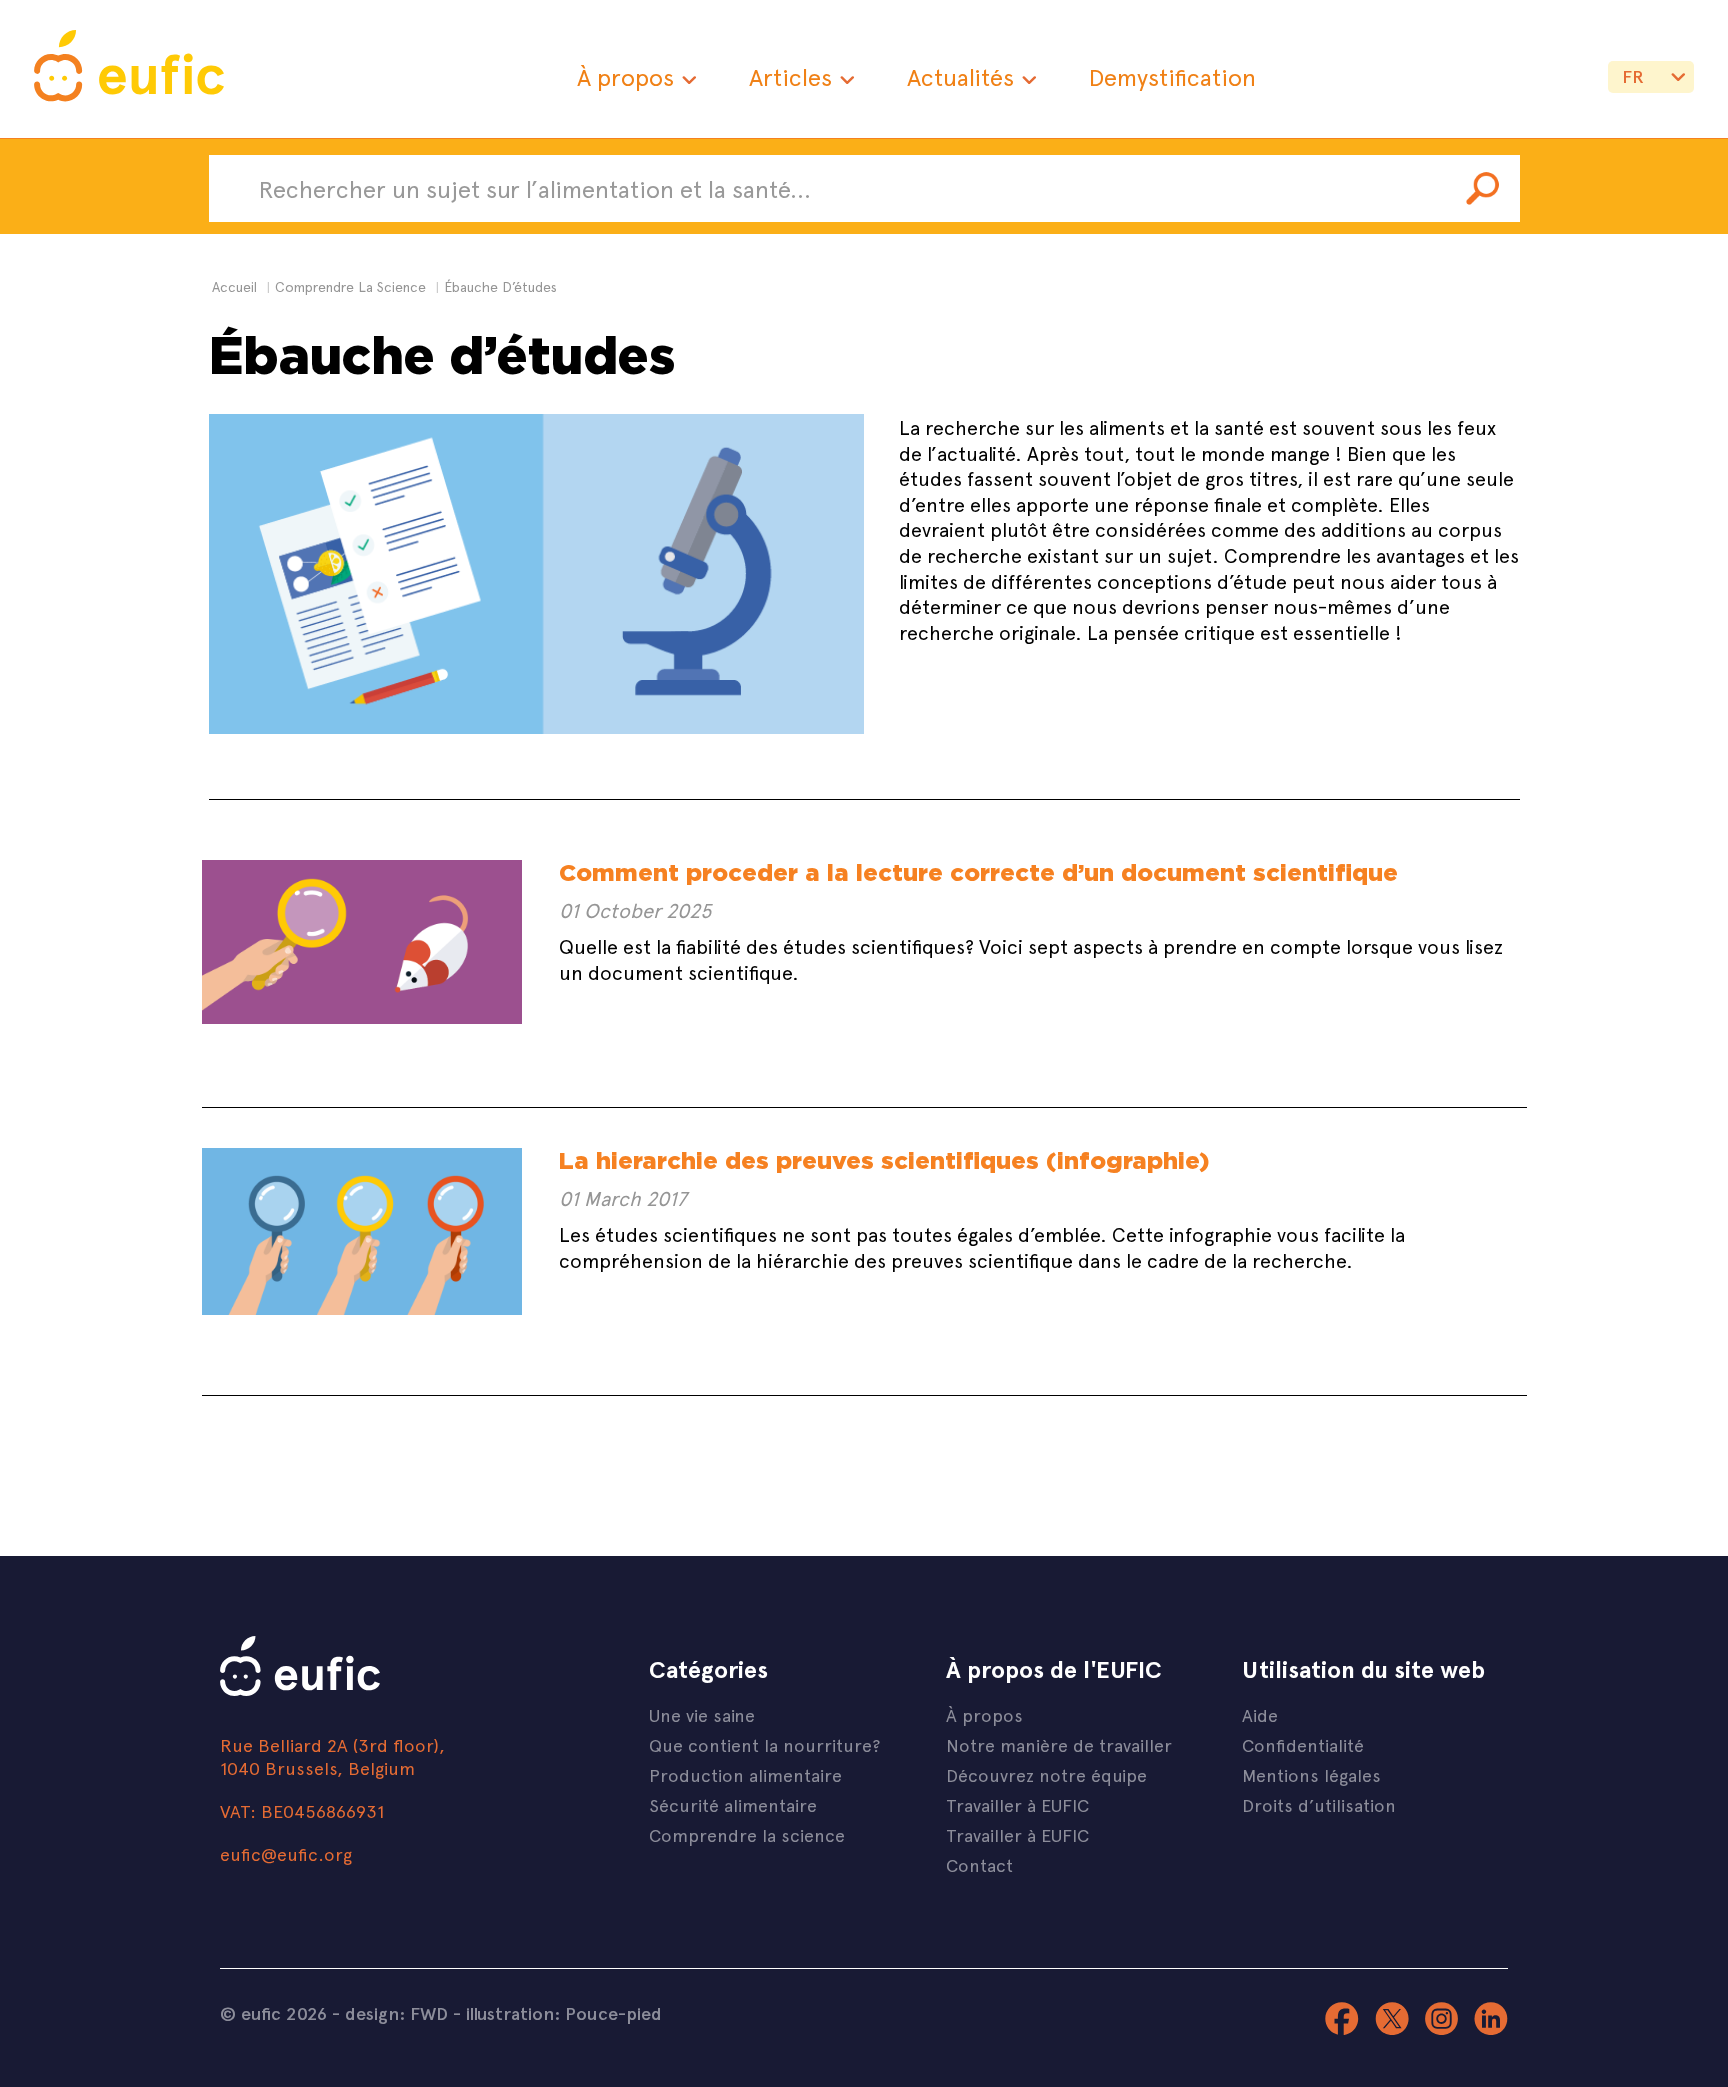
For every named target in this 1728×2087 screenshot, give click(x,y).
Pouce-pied (613, 2013)
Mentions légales (1311, 1774)
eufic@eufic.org (286, 1853)
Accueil (234, 286)
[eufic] (129, 68)
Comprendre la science (747, 1834)
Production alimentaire (745, 1774)
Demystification (1172, 76)
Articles (790, 76)
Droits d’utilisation (1319, 1804)
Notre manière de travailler (1059, 1744)
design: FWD (396, 2013)
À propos (625, 76)
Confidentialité (1303, 1744)
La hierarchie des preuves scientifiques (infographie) (884, 1160)
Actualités (960, 76)
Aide (1260, 1714)
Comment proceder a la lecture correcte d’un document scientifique (978, 872)
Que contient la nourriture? (764, 1744)
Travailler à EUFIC (1017, 1804)
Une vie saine (702, 1714)
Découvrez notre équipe (1046, 1774)
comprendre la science (350, 286)
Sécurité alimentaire (733, 1804)
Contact (979, 1864)
